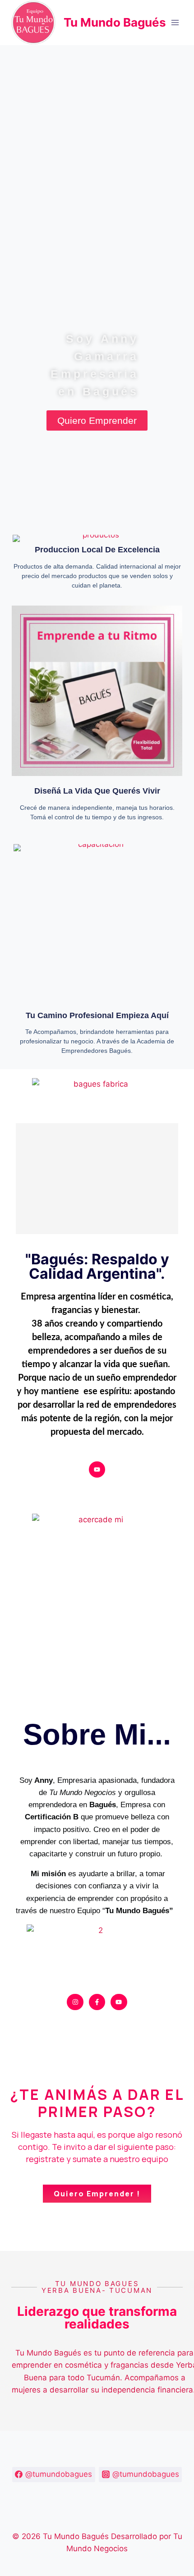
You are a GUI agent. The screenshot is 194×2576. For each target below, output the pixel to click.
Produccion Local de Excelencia (97, 550)
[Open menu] (175, 22)
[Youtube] (97, 1469)
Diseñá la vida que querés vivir (97, 791)
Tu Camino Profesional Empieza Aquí (97, 1015)
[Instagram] (75, 2002)
